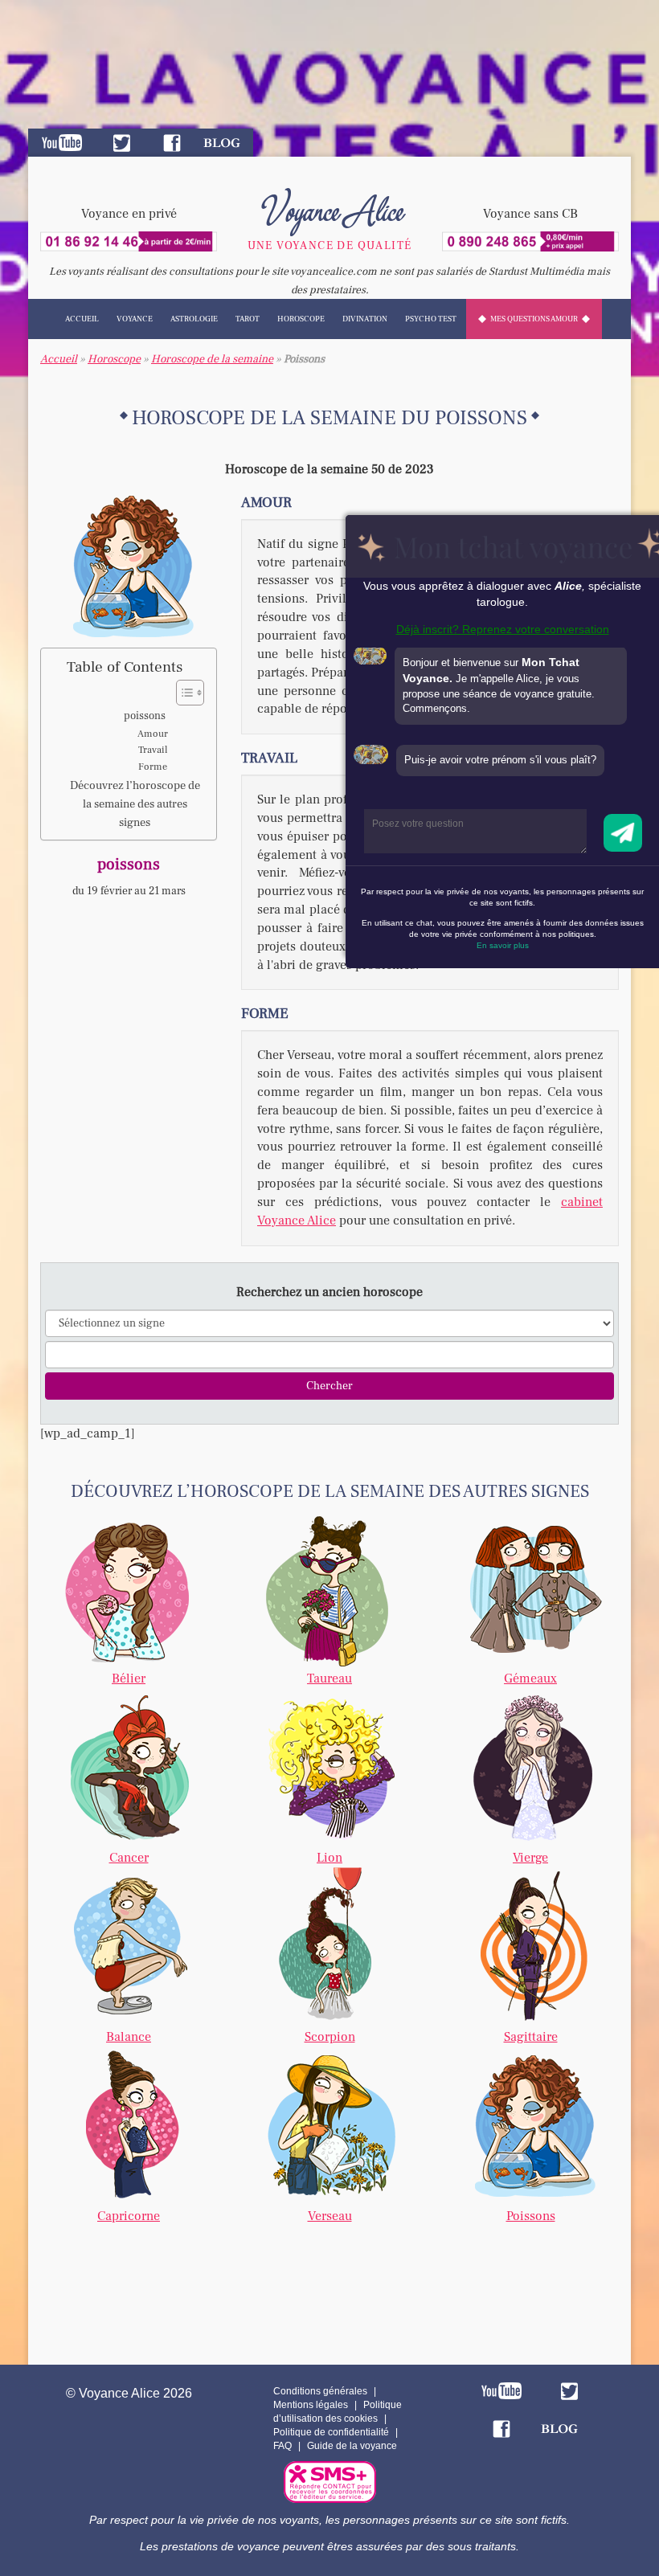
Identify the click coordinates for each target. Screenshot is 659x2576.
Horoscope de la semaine (212, 359)
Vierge (530, 1858)
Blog (222, 143)
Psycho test (431, 319)
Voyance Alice (329, 209)
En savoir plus (503, 945)
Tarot (248, 319)
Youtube (62, 143)
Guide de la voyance (352, 2446)
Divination (365, 319)
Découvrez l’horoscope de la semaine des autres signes (135, 804)
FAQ (282, 2446)
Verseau (330, 2216)
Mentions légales (311, 2405)
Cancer (129, 1858)
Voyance (135, 319)
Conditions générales (320, 2391)
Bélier (129, 1678)
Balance (129, 2037)
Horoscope (301, 319)
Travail (153, 750)
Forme (153, 767)
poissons (145, 716)
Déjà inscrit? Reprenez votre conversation (503, 629)
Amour (153, 734)
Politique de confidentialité (331, 2432)
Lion (329, 1858)
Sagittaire (531, 2037)
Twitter (122, 143)
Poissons (531, 2216)
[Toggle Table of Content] (182, 693)
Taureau (329, 1678)
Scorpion (330, 2037)
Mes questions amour (534, 319)
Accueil (82, 319)
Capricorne (129, 2216)
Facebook (172, 143)
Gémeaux (530, 1678)
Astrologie (194, 319)
